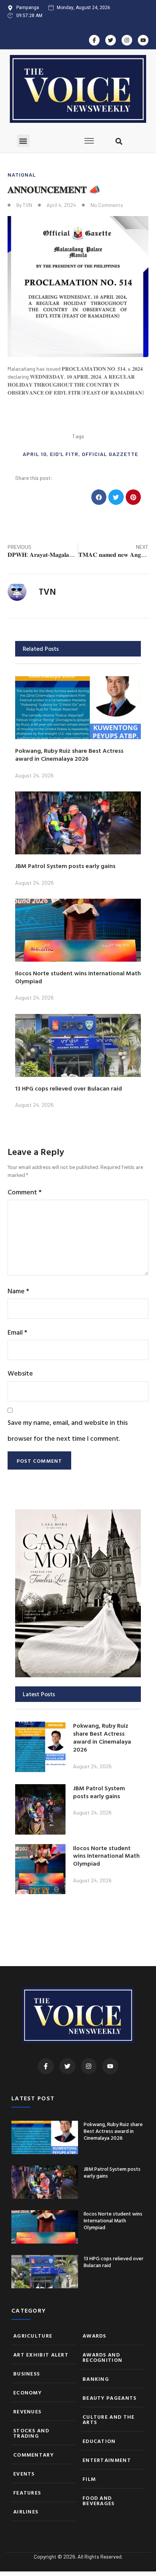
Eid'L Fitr (64, 454)
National (22, 175)
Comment (25, 1192)
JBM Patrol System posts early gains (65, 866)
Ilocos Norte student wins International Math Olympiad (78, 977)
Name (18, 1291)
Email (17, 1332)
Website (20, 1373)
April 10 (35, 454)
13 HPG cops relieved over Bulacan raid (69, 1088)
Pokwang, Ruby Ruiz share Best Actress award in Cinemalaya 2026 (69, 754)
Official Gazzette (110, 454)
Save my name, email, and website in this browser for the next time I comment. (68, 1430)
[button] (23, 141)
